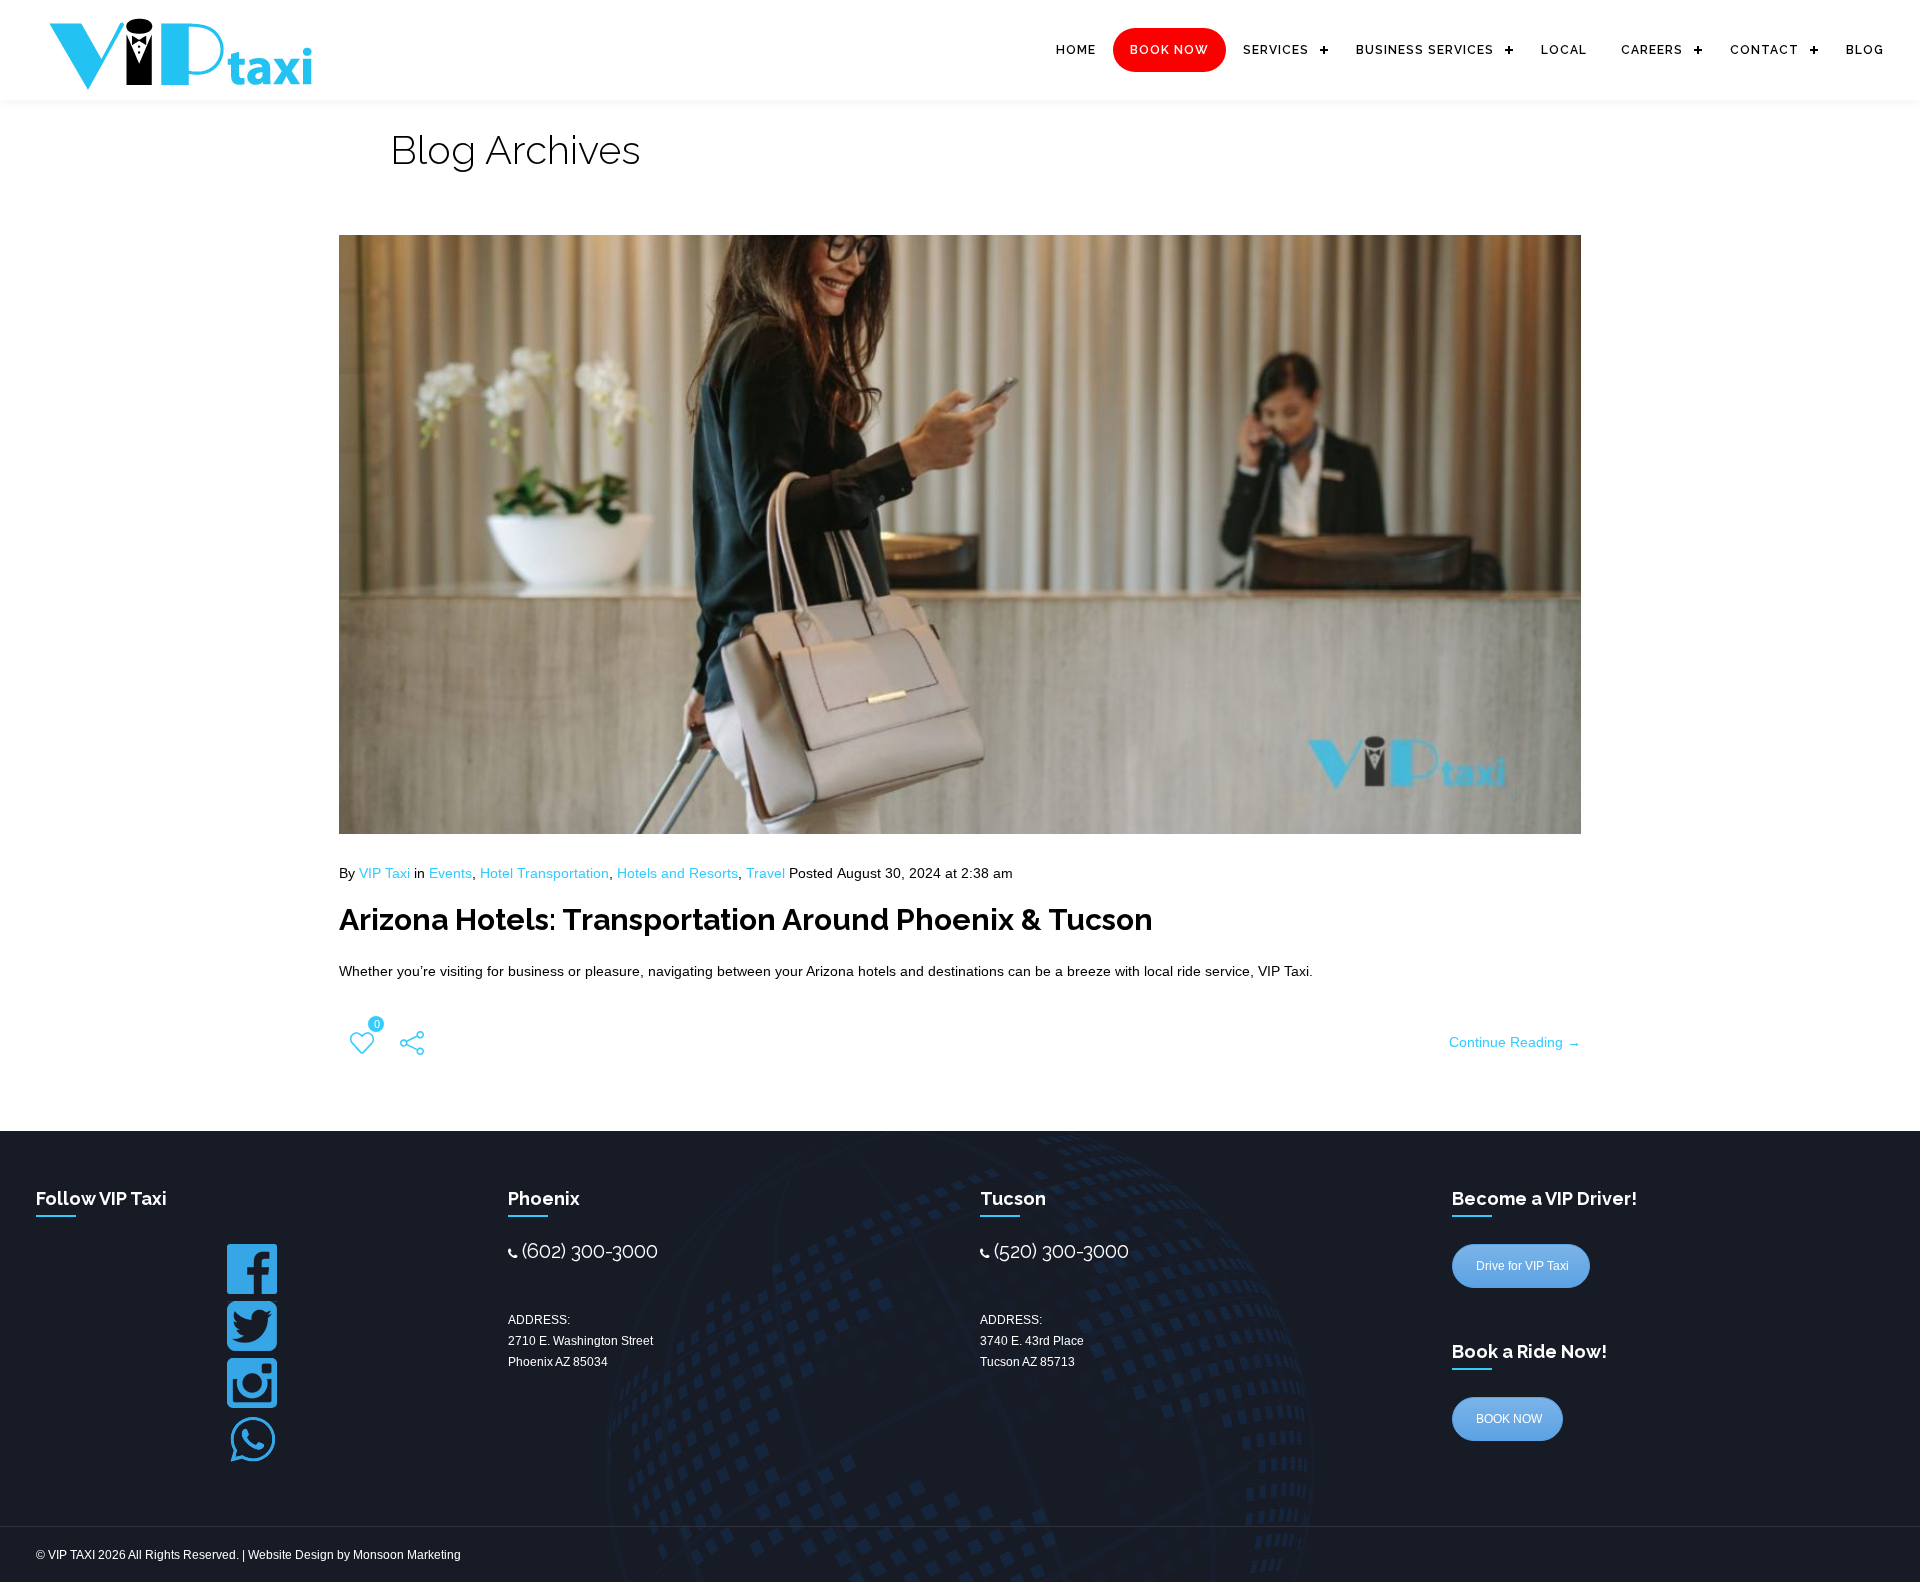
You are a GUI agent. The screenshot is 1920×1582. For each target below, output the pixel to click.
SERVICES (1276, 50)
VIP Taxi (384, 873)
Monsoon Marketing (407, 1555)
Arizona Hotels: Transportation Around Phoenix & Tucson (746, 919)
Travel (765, 873)
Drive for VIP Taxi (1521, 1266)
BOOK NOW (1169, 50)
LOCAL (1564, 50)
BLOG (1865, 50)
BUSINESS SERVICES (1425, 50)
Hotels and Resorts (677, 873)
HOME (1076, 50)
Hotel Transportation (544, 873)
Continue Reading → (1515, 1042)
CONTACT (1764, 50)
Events (450, 873)
